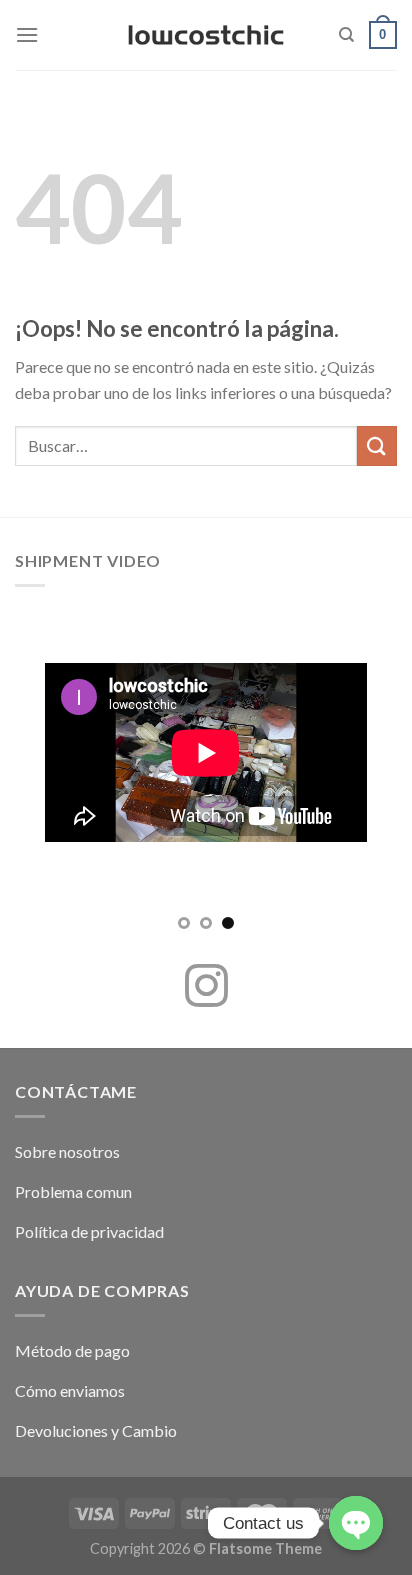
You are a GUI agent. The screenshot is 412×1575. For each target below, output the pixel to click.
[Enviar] (377, 445)
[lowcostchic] (206, 35)
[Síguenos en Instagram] (206, 989)
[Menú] (27, 34)
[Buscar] (346, 35)
